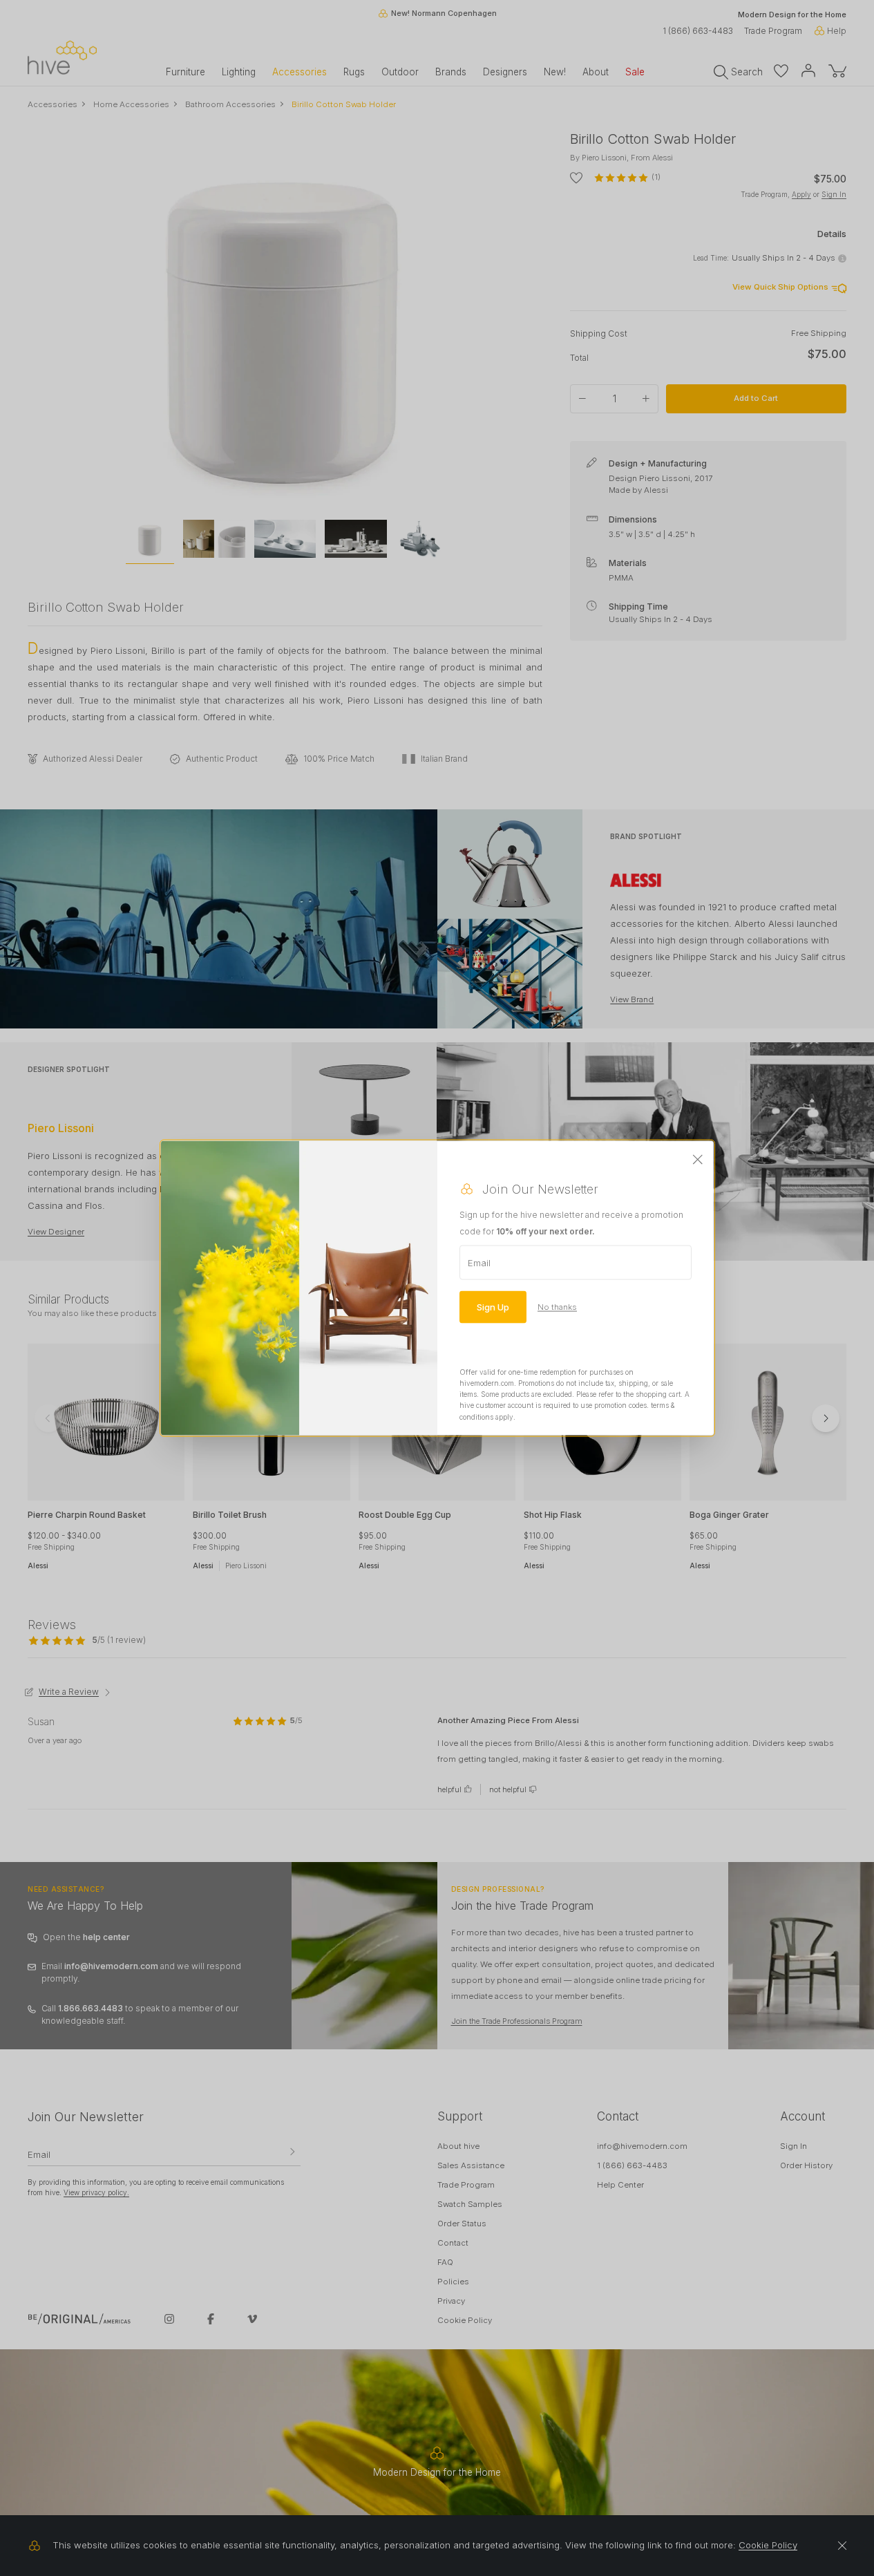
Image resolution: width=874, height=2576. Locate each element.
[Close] (698, 1160)
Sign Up (493, 1306)
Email (479, 1262)
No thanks (557, 1306)
